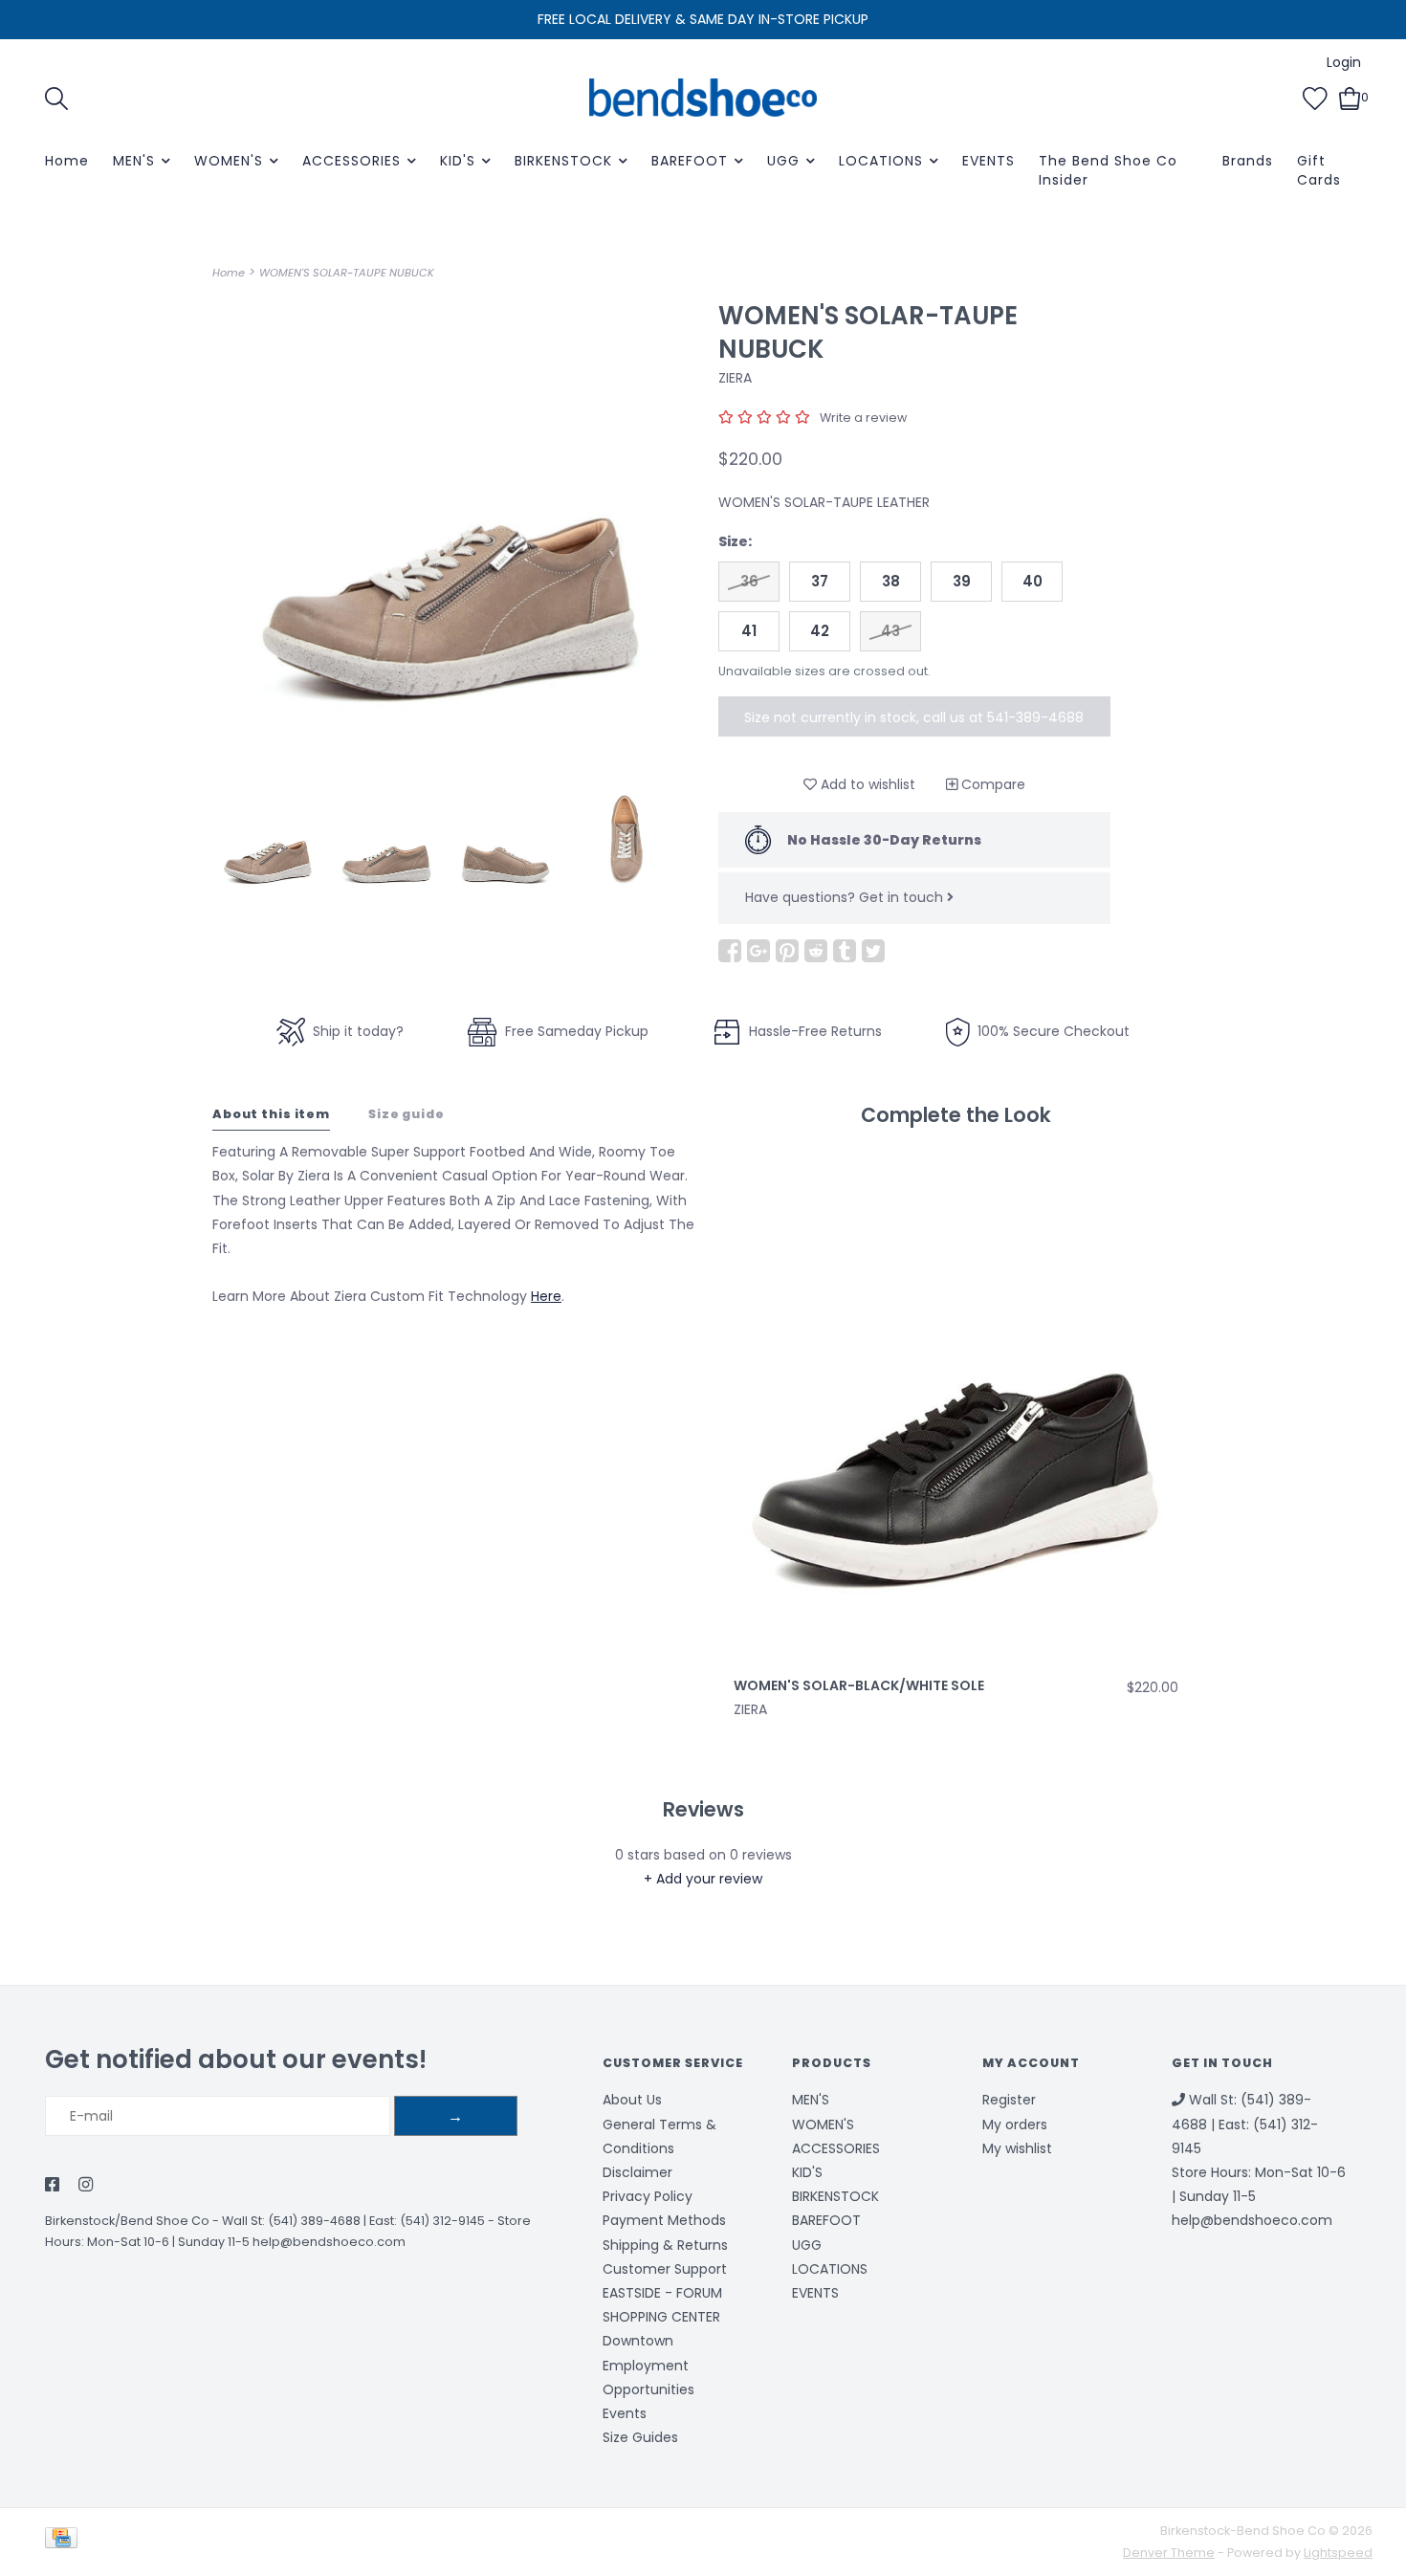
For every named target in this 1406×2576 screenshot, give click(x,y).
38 (891, 581)
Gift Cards (1319, 170)
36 (749, 581)
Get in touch (903, 897)
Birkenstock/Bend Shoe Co (127, 2221)
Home (67, 161)
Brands (1248, 161)
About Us (632, 2100)
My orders (1015, 2125)
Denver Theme (1169, 2553)
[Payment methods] (65, 2541)
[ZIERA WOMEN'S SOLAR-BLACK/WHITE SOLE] (956, 1409)
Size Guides (640, 2437)
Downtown (638, 2341)
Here (546, 1296)
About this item (271, 1114)
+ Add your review (703, 1879)
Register (1009, 2100)
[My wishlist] (1315, 97)
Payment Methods (664, 2220)
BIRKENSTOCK (563, 161)
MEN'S (134, 161)
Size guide (406, 1114)
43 (890, 631)
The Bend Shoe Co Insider (1108, 170)
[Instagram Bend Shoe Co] (86, 2186)
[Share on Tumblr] (845, 951)
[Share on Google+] (758, 951)
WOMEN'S (229, 161)
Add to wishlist (866, 784)
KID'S (458, 161)
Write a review (863, 418)
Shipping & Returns (665, 2245)
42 (820, 631)
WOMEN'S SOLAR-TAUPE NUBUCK (347, 273)
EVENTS (989, 161)
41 (749, 631)
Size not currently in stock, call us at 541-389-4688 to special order (914, 722)
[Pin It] (787, 951)
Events (625, 2413)
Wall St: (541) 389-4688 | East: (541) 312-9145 (353, 2221)
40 (1033, 581)
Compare (991, 784)
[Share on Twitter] (873, 951)
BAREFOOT (690, 161)
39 (962, 581)
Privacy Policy (648, 2196)
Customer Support (665, 2269)
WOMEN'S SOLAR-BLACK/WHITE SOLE (859, 1685)
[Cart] (1350, 97)
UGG (783, 161)
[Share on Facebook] (730, 951)
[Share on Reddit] (816, 951)
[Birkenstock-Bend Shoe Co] (703, 98)
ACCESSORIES (351, 161)
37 (820, 581)
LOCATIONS (881, 161)
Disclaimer (637, 2172)
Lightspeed (1338, 2553)
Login (1344, 62)
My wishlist (1017, 2148)
